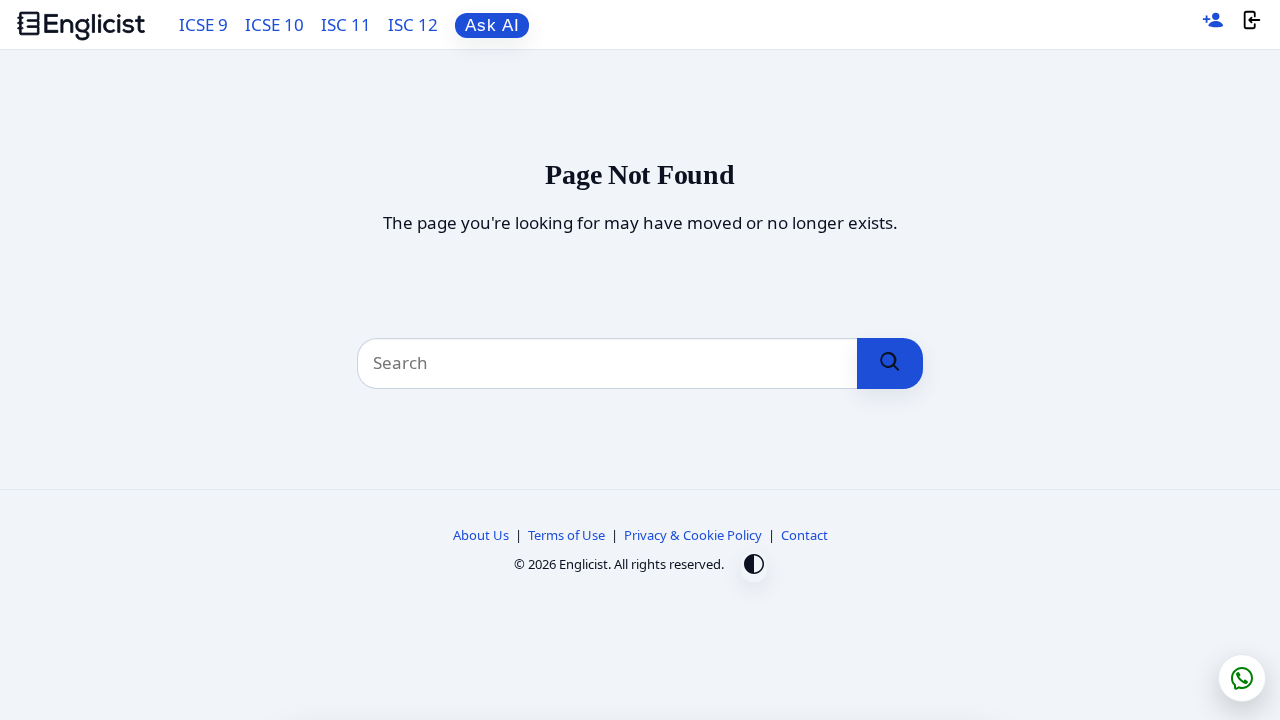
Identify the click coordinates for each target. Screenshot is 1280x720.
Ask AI (492, 25)
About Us (481, 535)
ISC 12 (413, 24)
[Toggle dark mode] (754, 566)
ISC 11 (346, 24)
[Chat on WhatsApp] (1242, 678)
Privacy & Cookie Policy (693, 535)
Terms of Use (566, 535)
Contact (804, 535)
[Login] (1252, 24)
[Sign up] (1213, 24)
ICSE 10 (274, 24)
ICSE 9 (203, 24)
